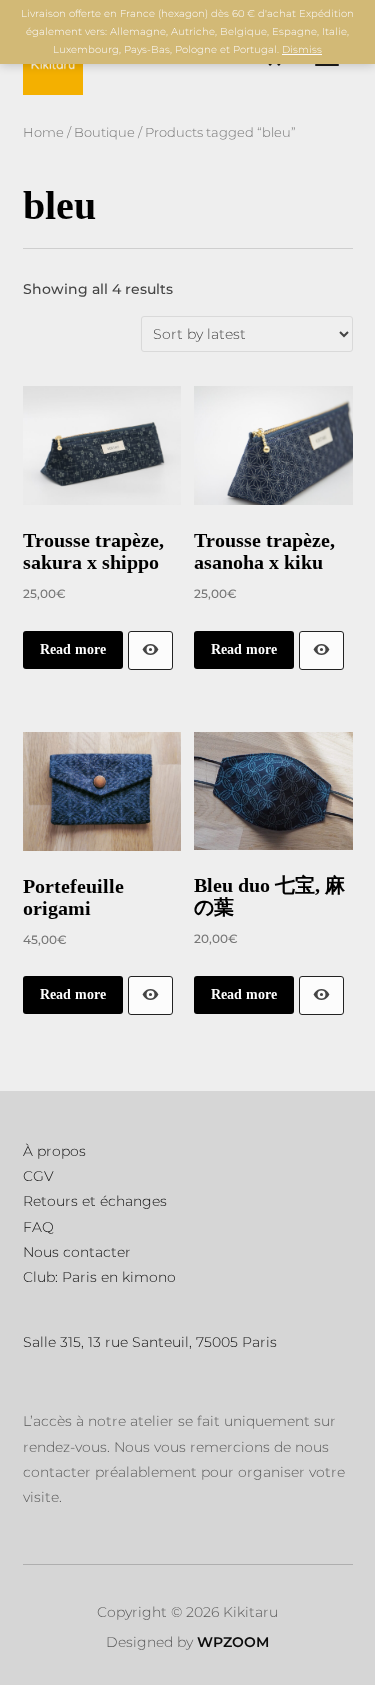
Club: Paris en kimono (99, 1277)
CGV (38, 1176)
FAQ (38, 1227)
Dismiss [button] (302, 49)
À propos (54, 1151)
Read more (73, 649)
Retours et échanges (95, 1201)
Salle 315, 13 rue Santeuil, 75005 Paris (150, 1342)
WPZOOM (233, 1642)
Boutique (104, 132)
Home (43, 132)
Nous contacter (77, 1252)
